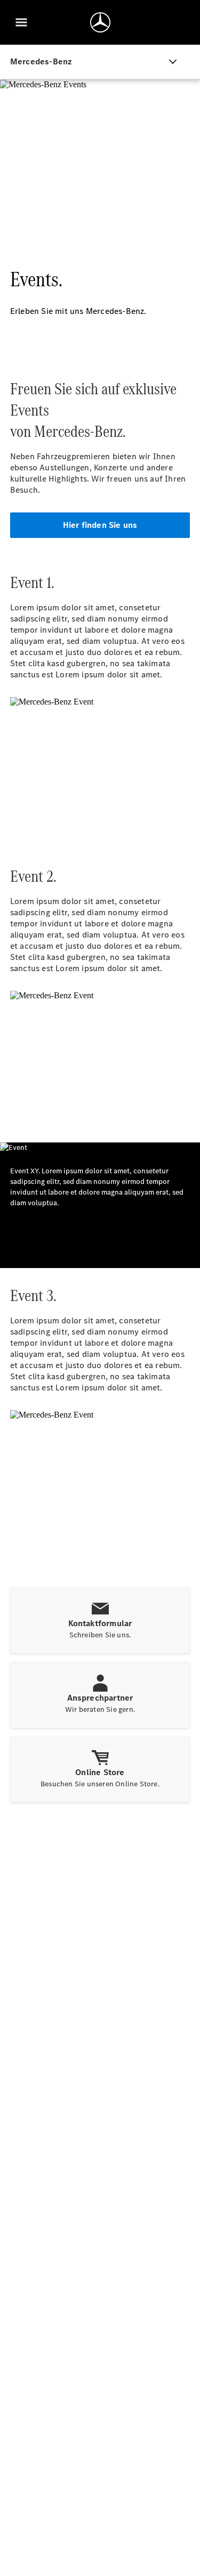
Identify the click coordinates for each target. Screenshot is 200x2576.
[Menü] (21, 22)
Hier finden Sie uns (100, 525)
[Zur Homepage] (100, 22)
